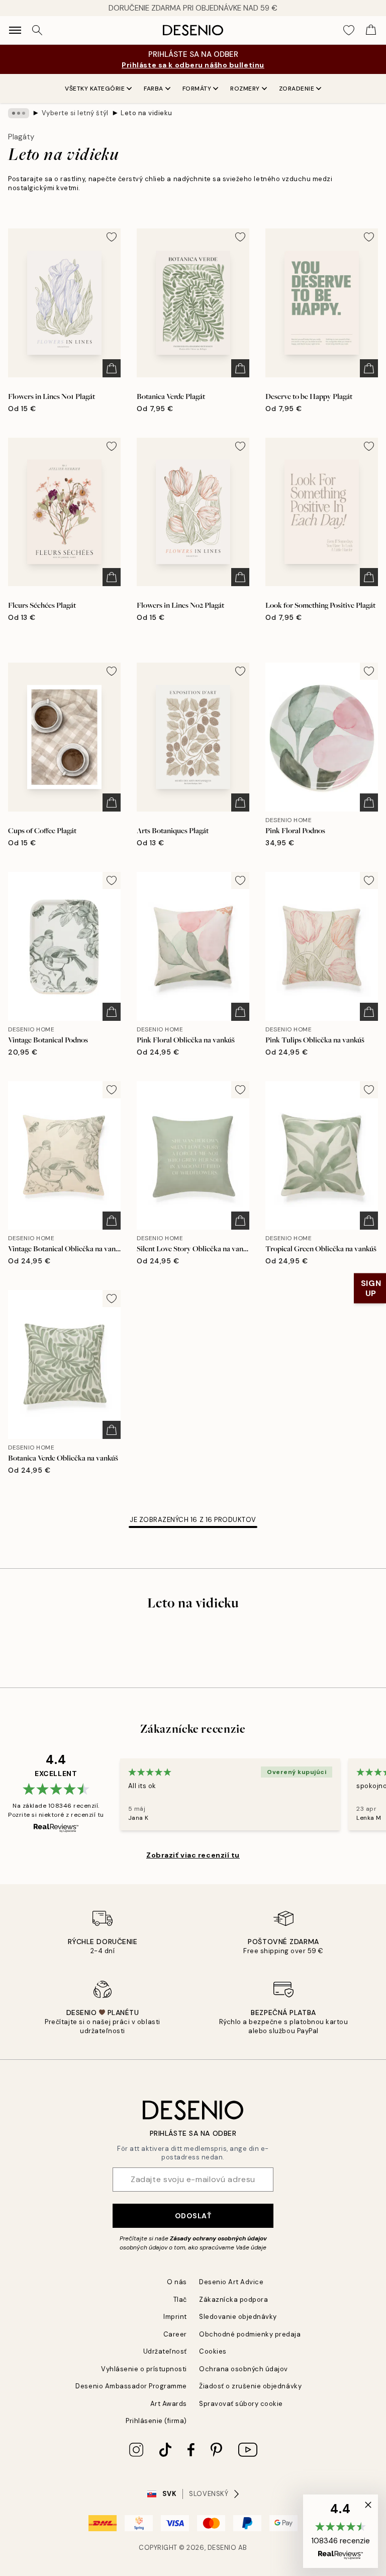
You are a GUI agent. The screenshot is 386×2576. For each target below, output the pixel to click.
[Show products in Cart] (371, 30)
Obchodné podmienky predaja (250, 2334)
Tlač (180, 2300)
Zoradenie (297, 89)
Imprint (175, 2317)
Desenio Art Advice (231, 2282)
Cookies (213, 2351)
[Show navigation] (15, 30)
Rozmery (245, 89)
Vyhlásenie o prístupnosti (144, 2369)
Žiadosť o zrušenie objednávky (250, 2386)
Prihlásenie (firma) (156, 2421)
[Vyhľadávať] (37, 30)
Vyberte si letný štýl (75, 113)
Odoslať (193, 2216)
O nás (177, 2282)
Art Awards (169, 2404)
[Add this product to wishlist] (112, 237)
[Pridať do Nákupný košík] (112, 368)
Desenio (222, 2548)
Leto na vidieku (147, 113)
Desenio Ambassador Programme (131, 2386)
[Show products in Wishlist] (349, 30)
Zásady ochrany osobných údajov (218, 2238)
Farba (154, 89)
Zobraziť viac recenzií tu (193, 1855)
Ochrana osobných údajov (244, 2369)
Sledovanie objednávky (238, 2317)
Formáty (197, 89)
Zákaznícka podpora (233, 2300)
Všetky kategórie (95, 89)
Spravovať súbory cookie (241, 2404)
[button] (341, 2531)
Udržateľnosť (165, 2351)
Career (175, 2334)
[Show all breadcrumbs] (19, 113)
